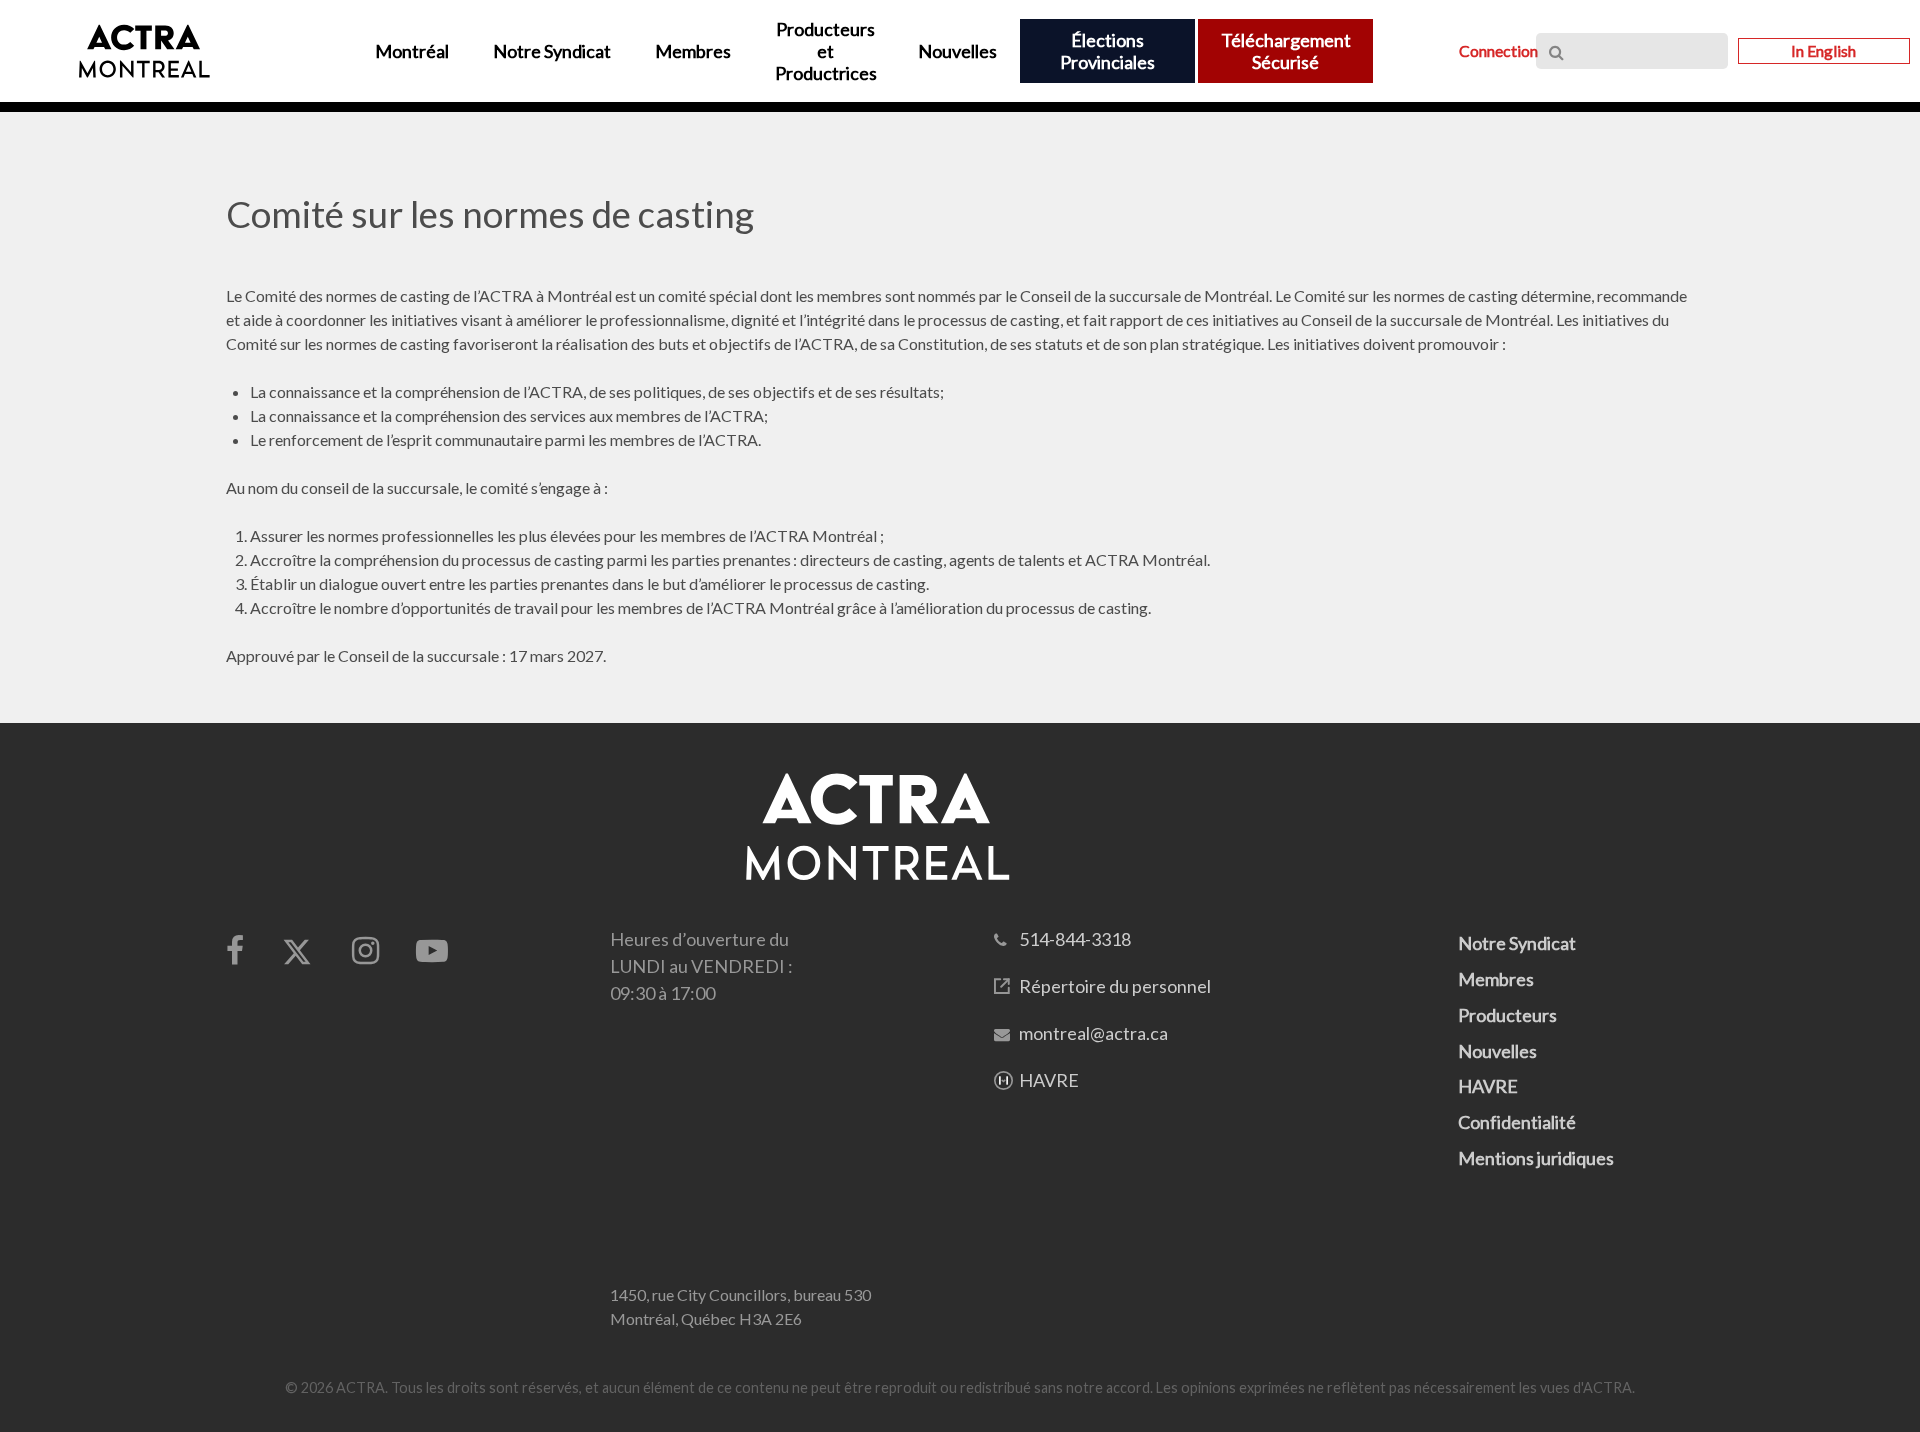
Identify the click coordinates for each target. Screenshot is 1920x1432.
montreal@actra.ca (1093, 1033)
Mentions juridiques (1536, 1158)
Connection (1498, 50)
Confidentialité (1517, 1122)
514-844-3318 (1075, 939)
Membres (1496, 979)
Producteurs (1507, 1015)
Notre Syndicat (1517, 943)
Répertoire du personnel (1115, 986)
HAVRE (1049, 1080)
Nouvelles (1497, 1051)
